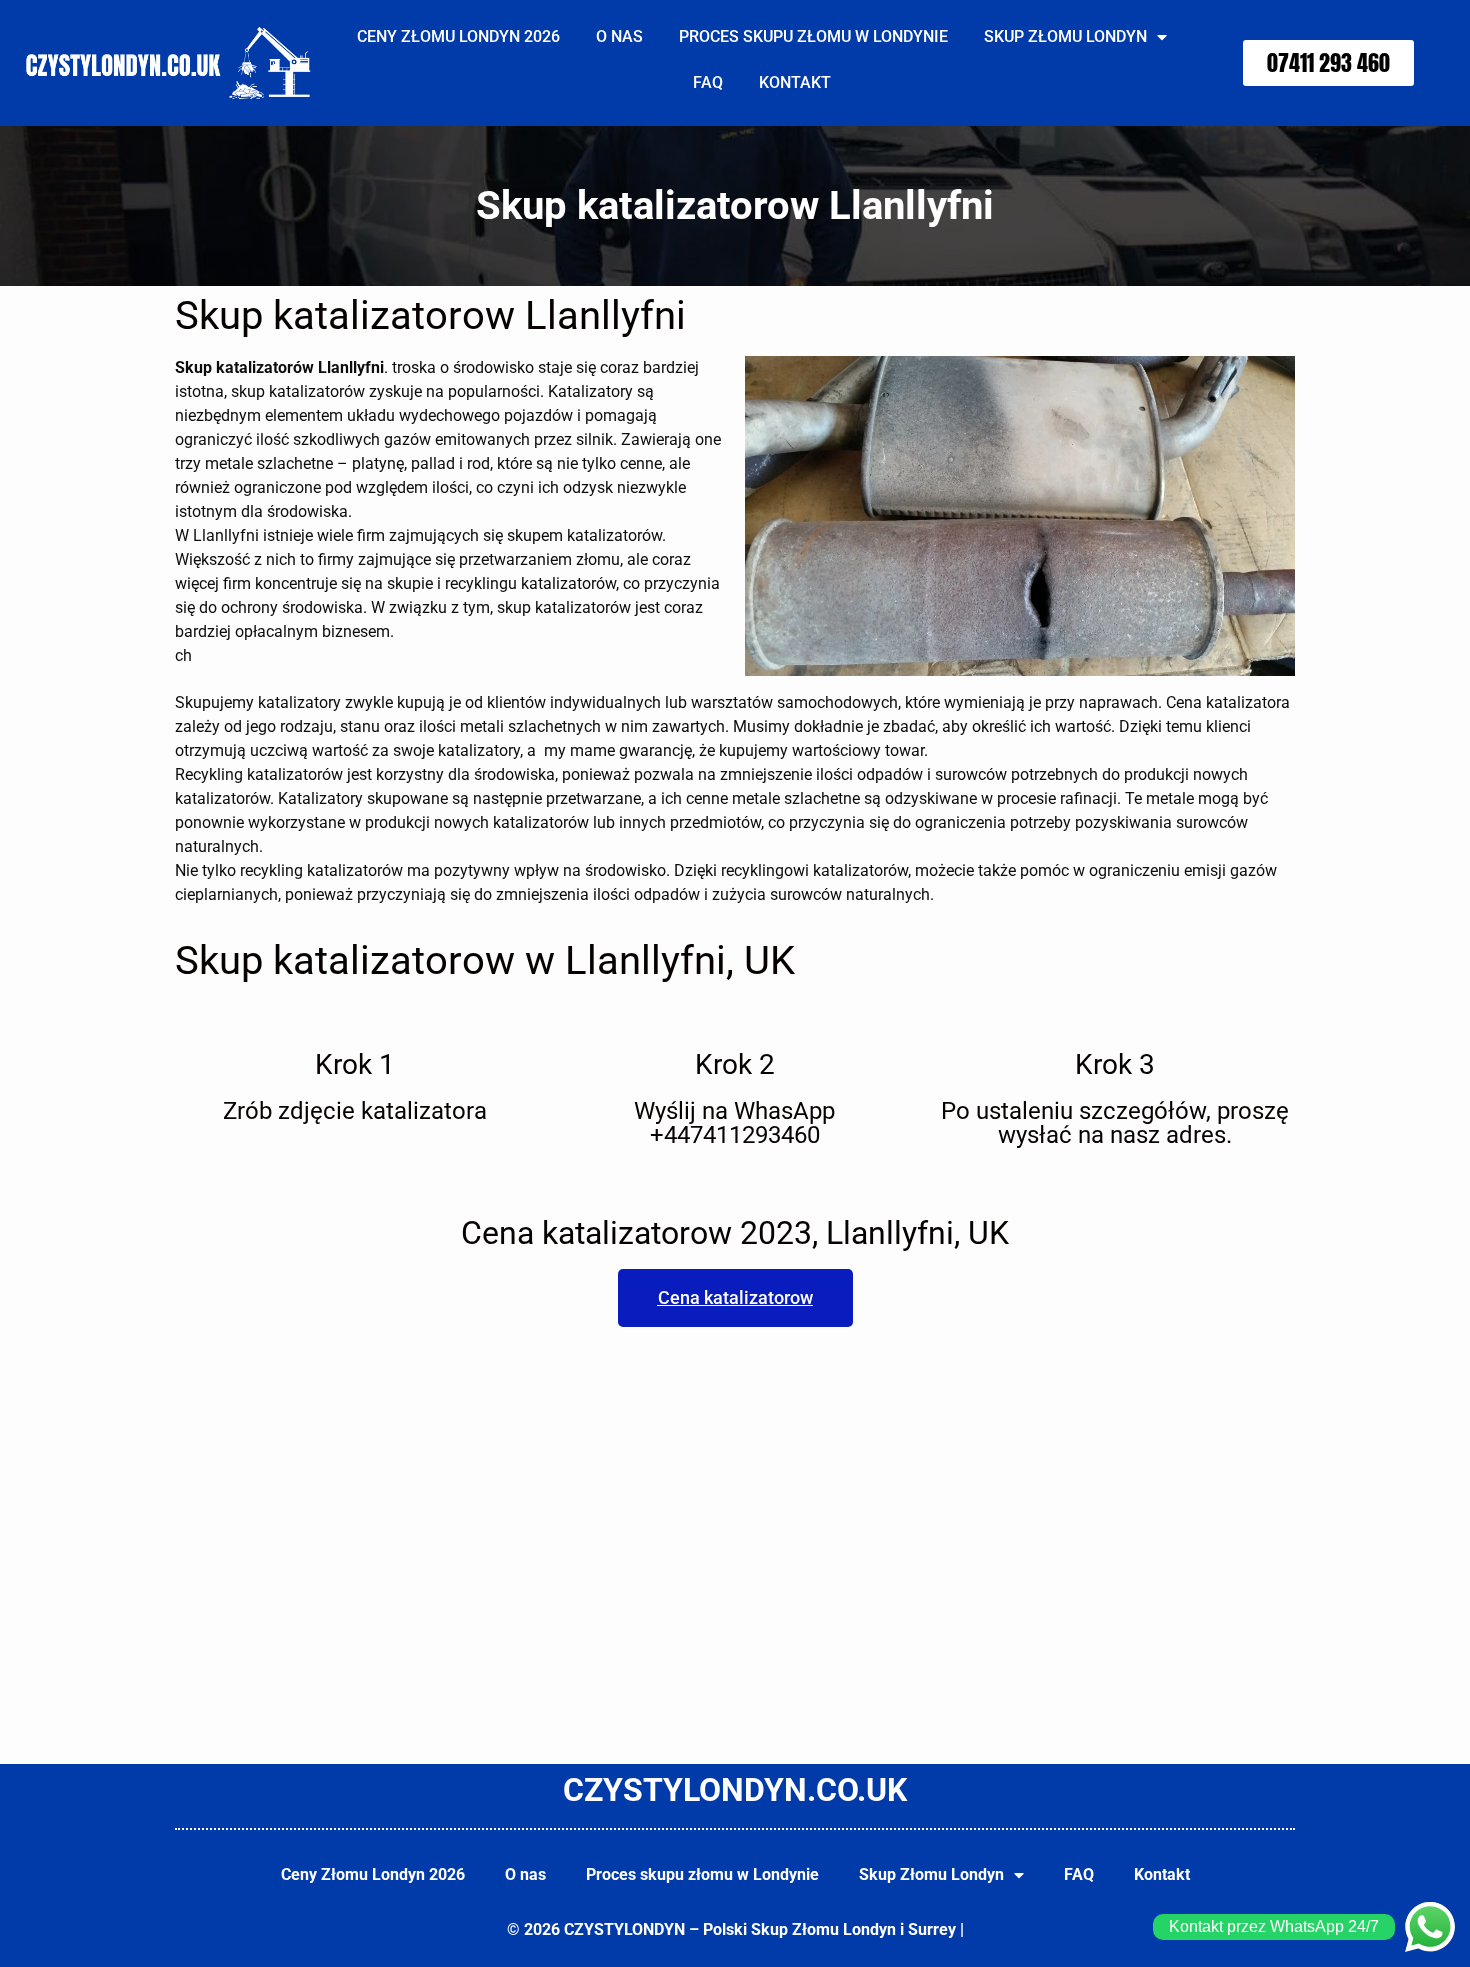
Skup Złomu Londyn (1065, 36)
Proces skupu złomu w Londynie (813, 36)
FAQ (708, 82)
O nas (619, 36)
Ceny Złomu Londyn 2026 (458, 36)
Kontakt (795, 82)
